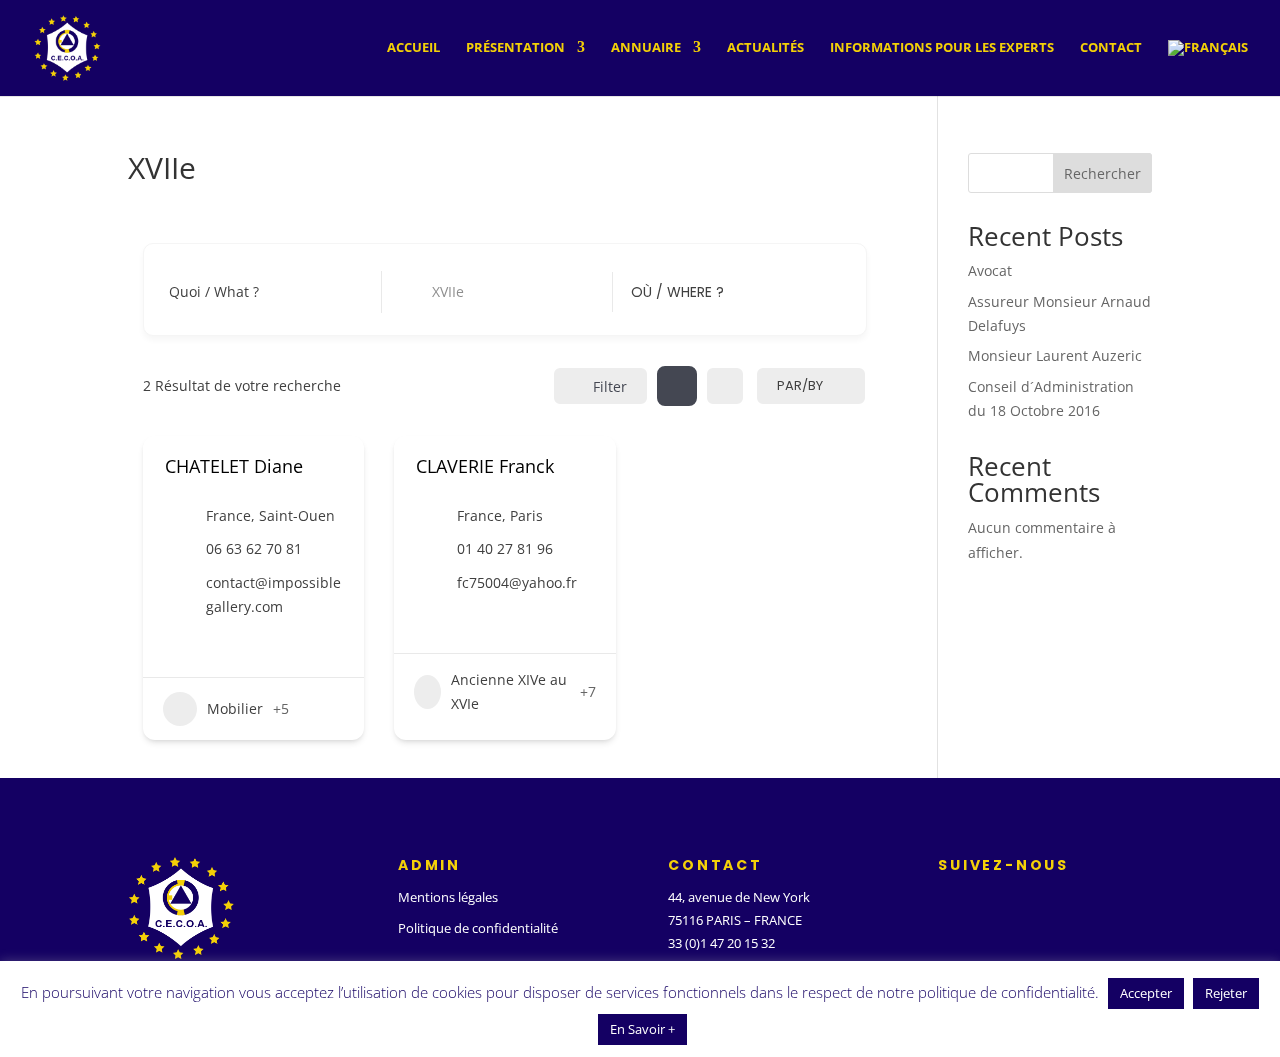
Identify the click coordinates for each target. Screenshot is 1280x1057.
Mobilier (235, 708)
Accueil (413, 48)
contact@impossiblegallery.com (273, 594)
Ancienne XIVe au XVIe (509, 691)
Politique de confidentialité (478, 928)
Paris (526, 515)
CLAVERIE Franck (485, 466)
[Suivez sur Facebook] (944, 902)
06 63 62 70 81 (254, 548)
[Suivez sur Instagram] (1024, 902)
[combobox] (722, 292)
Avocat (990, 270)
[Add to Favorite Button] (334, 466)
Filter (610, 386)
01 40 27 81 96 (505, 548)
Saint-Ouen (297, 515)
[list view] (725, 386)
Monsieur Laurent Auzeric (1055, 355)
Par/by (800, 385)
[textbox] (677, 292)
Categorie (432, 291)
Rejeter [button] (1226, 993)
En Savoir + (642, 1029)
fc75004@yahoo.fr (517, 582)
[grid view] (677, 386)
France (228, 515)
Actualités (765, 48)
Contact (1111, 48)
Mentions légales (448, 897)
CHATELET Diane (234, 466)
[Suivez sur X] (984, 902)
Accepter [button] (1146, 993)
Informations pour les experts (942, 48)
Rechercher (1102, 173)
